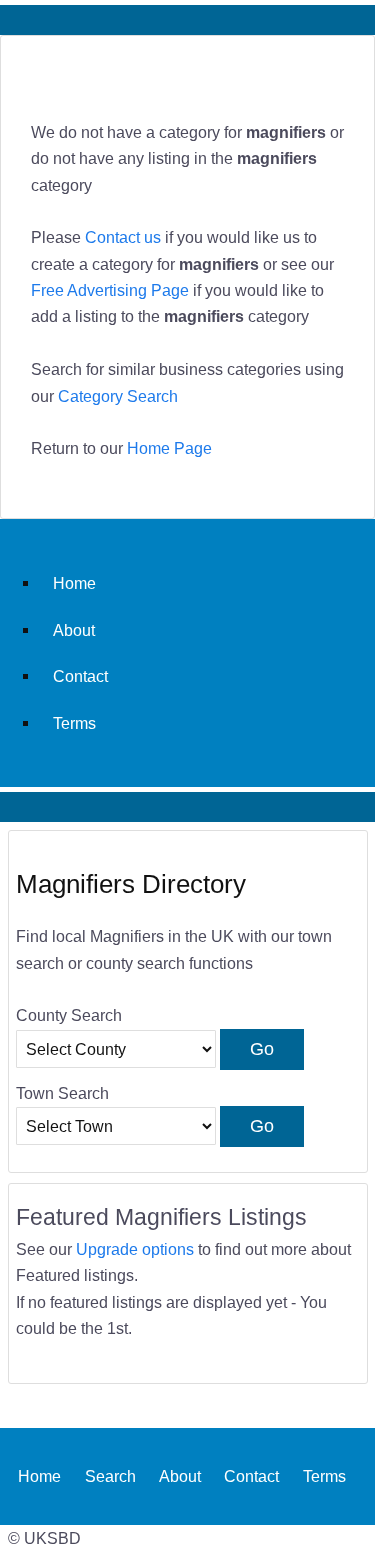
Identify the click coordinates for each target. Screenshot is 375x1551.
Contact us (123, 237)
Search (110, 1476)
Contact (80, 676)
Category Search (118, 396)
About (74, 630)
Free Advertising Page (110, 290)
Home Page (169, 448)
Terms (74, 723)
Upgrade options (135, 1249)
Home (74, 583)
